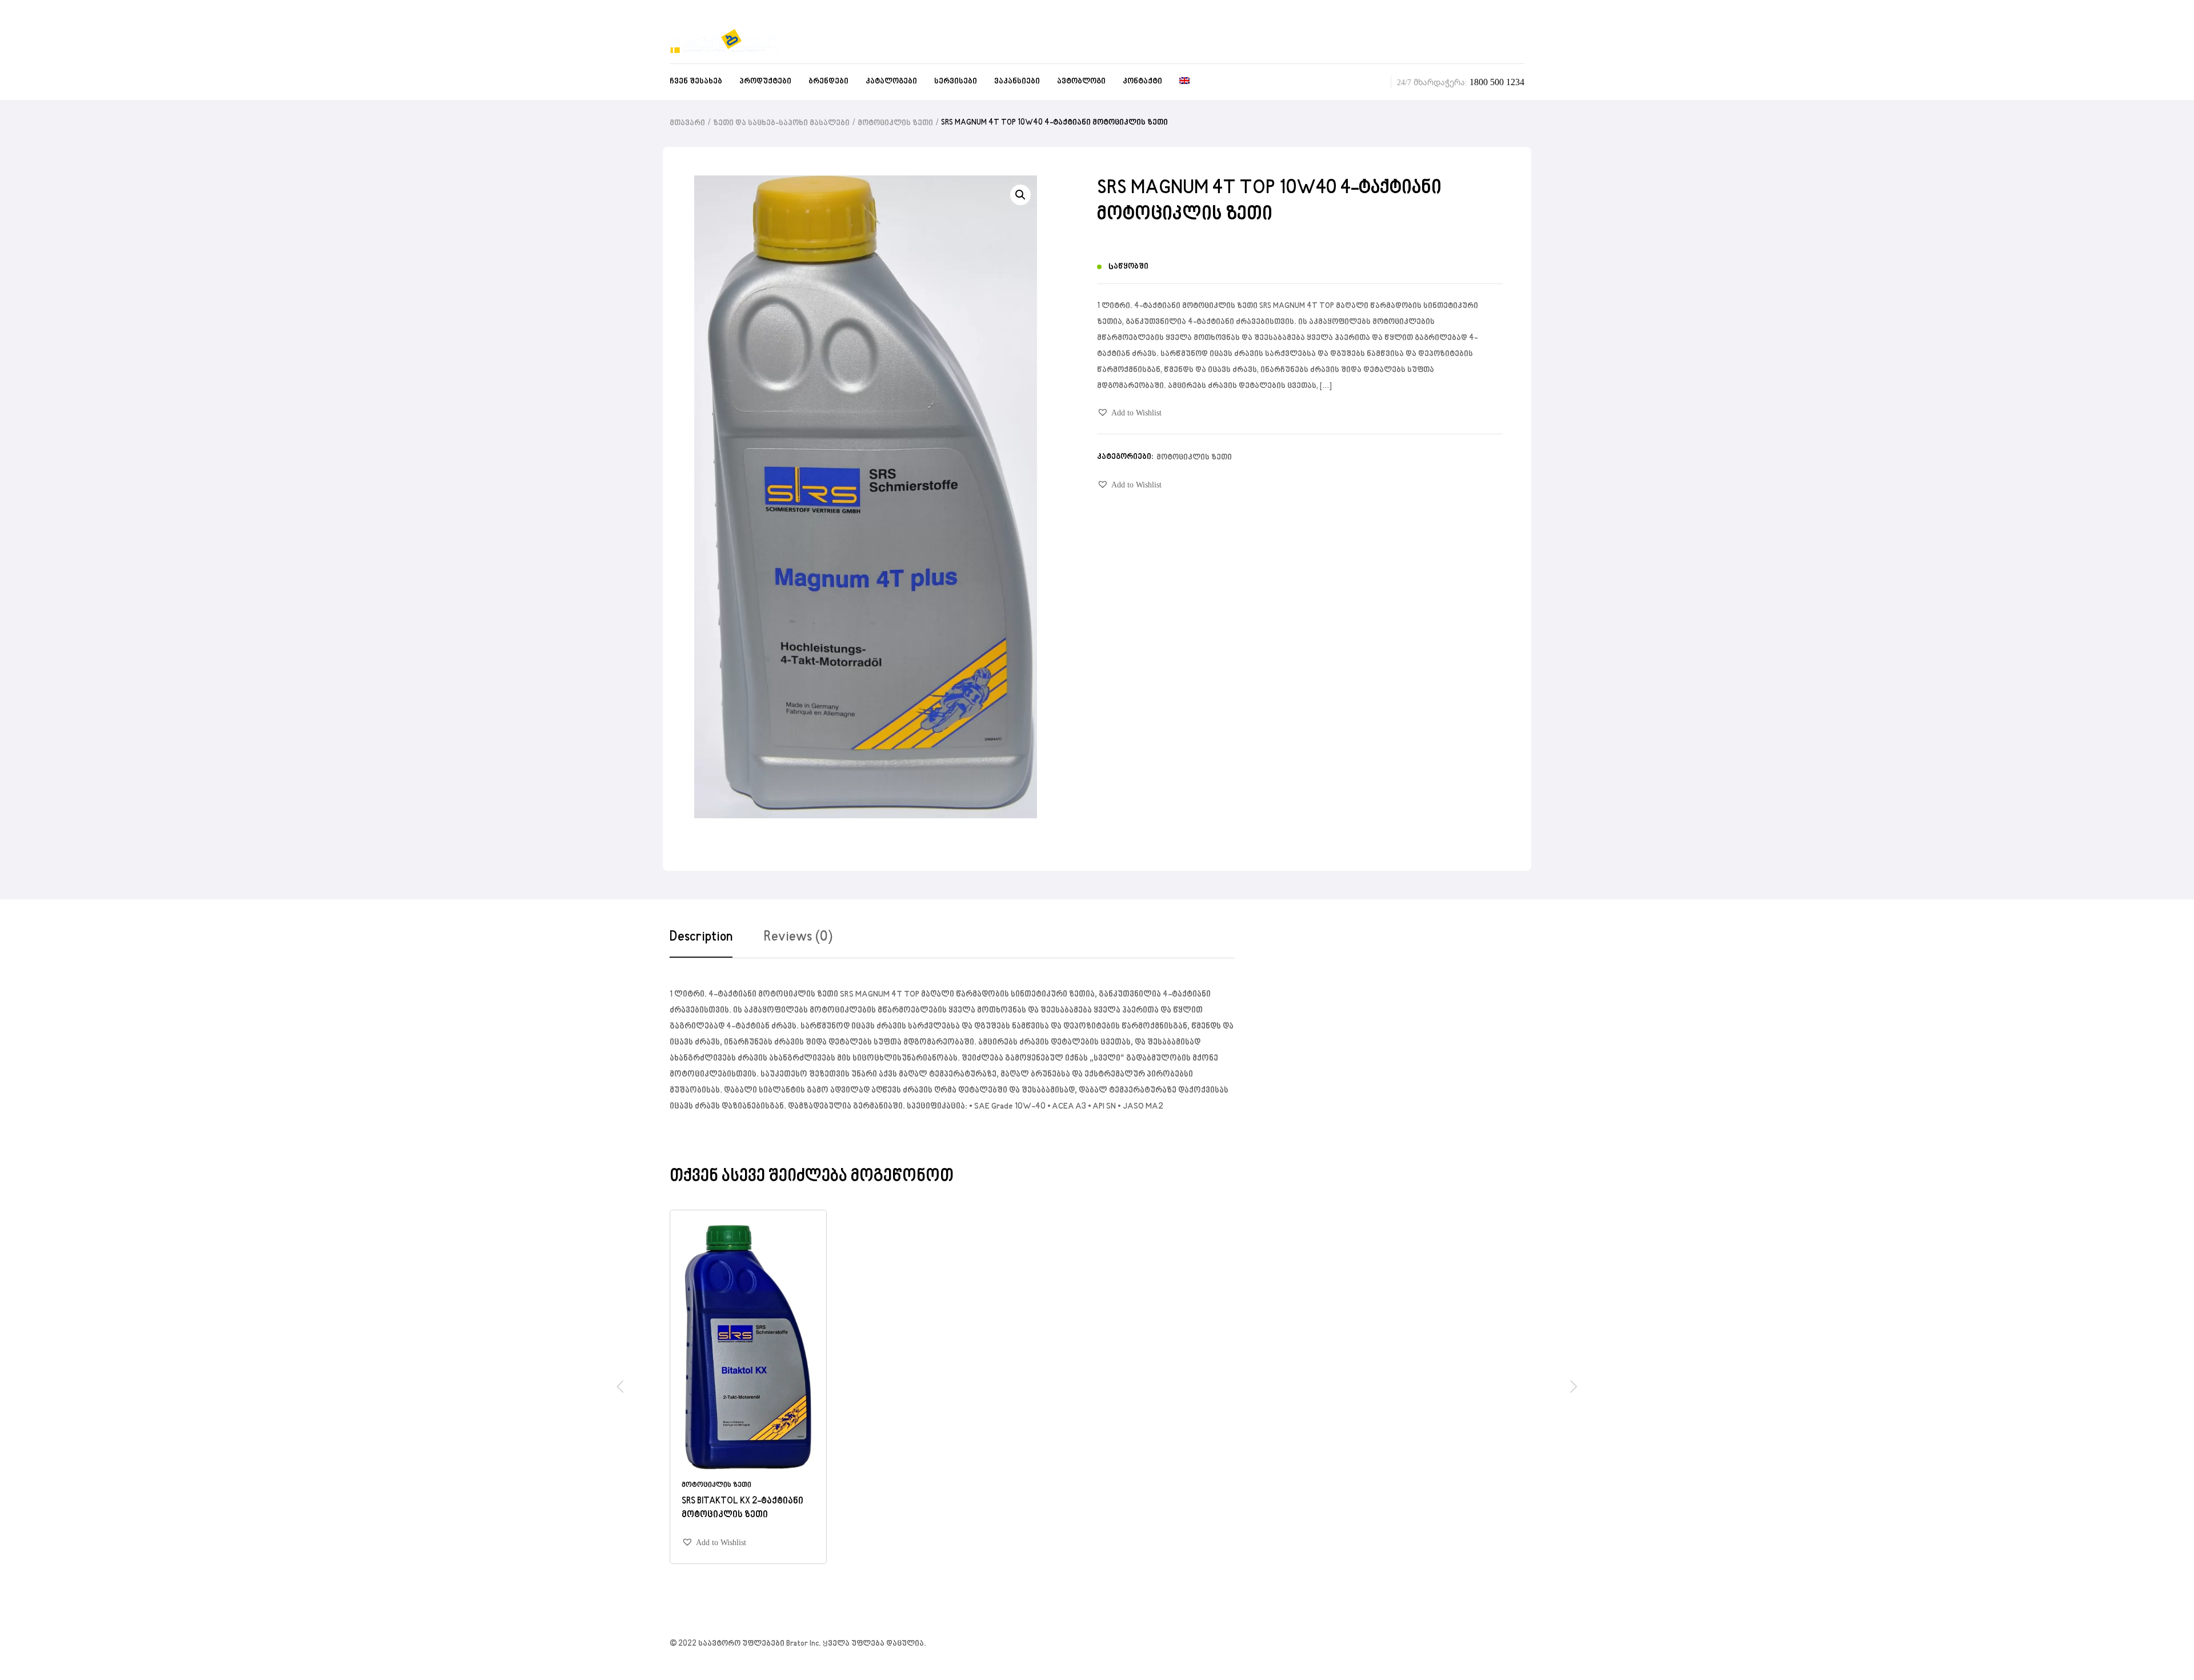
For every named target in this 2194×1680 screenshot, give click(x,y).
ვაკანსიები (1017, 82)
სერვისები (956, 82)
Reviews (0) (798, 937)
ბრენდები (828, 82)
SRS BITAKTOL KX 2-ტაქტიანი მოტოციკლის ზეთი (742, 1507)
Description (701, 937)
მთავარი (687, 123)
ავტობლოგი (1081, 82)
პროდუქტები (765, 82)
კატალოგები (891, 82)
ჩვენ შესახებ (696, 82)
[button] (1129, 413)
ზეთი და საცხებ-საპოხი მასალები (781, 123)
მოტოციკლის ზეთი (895, 123)
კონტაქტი (1142, 82)
